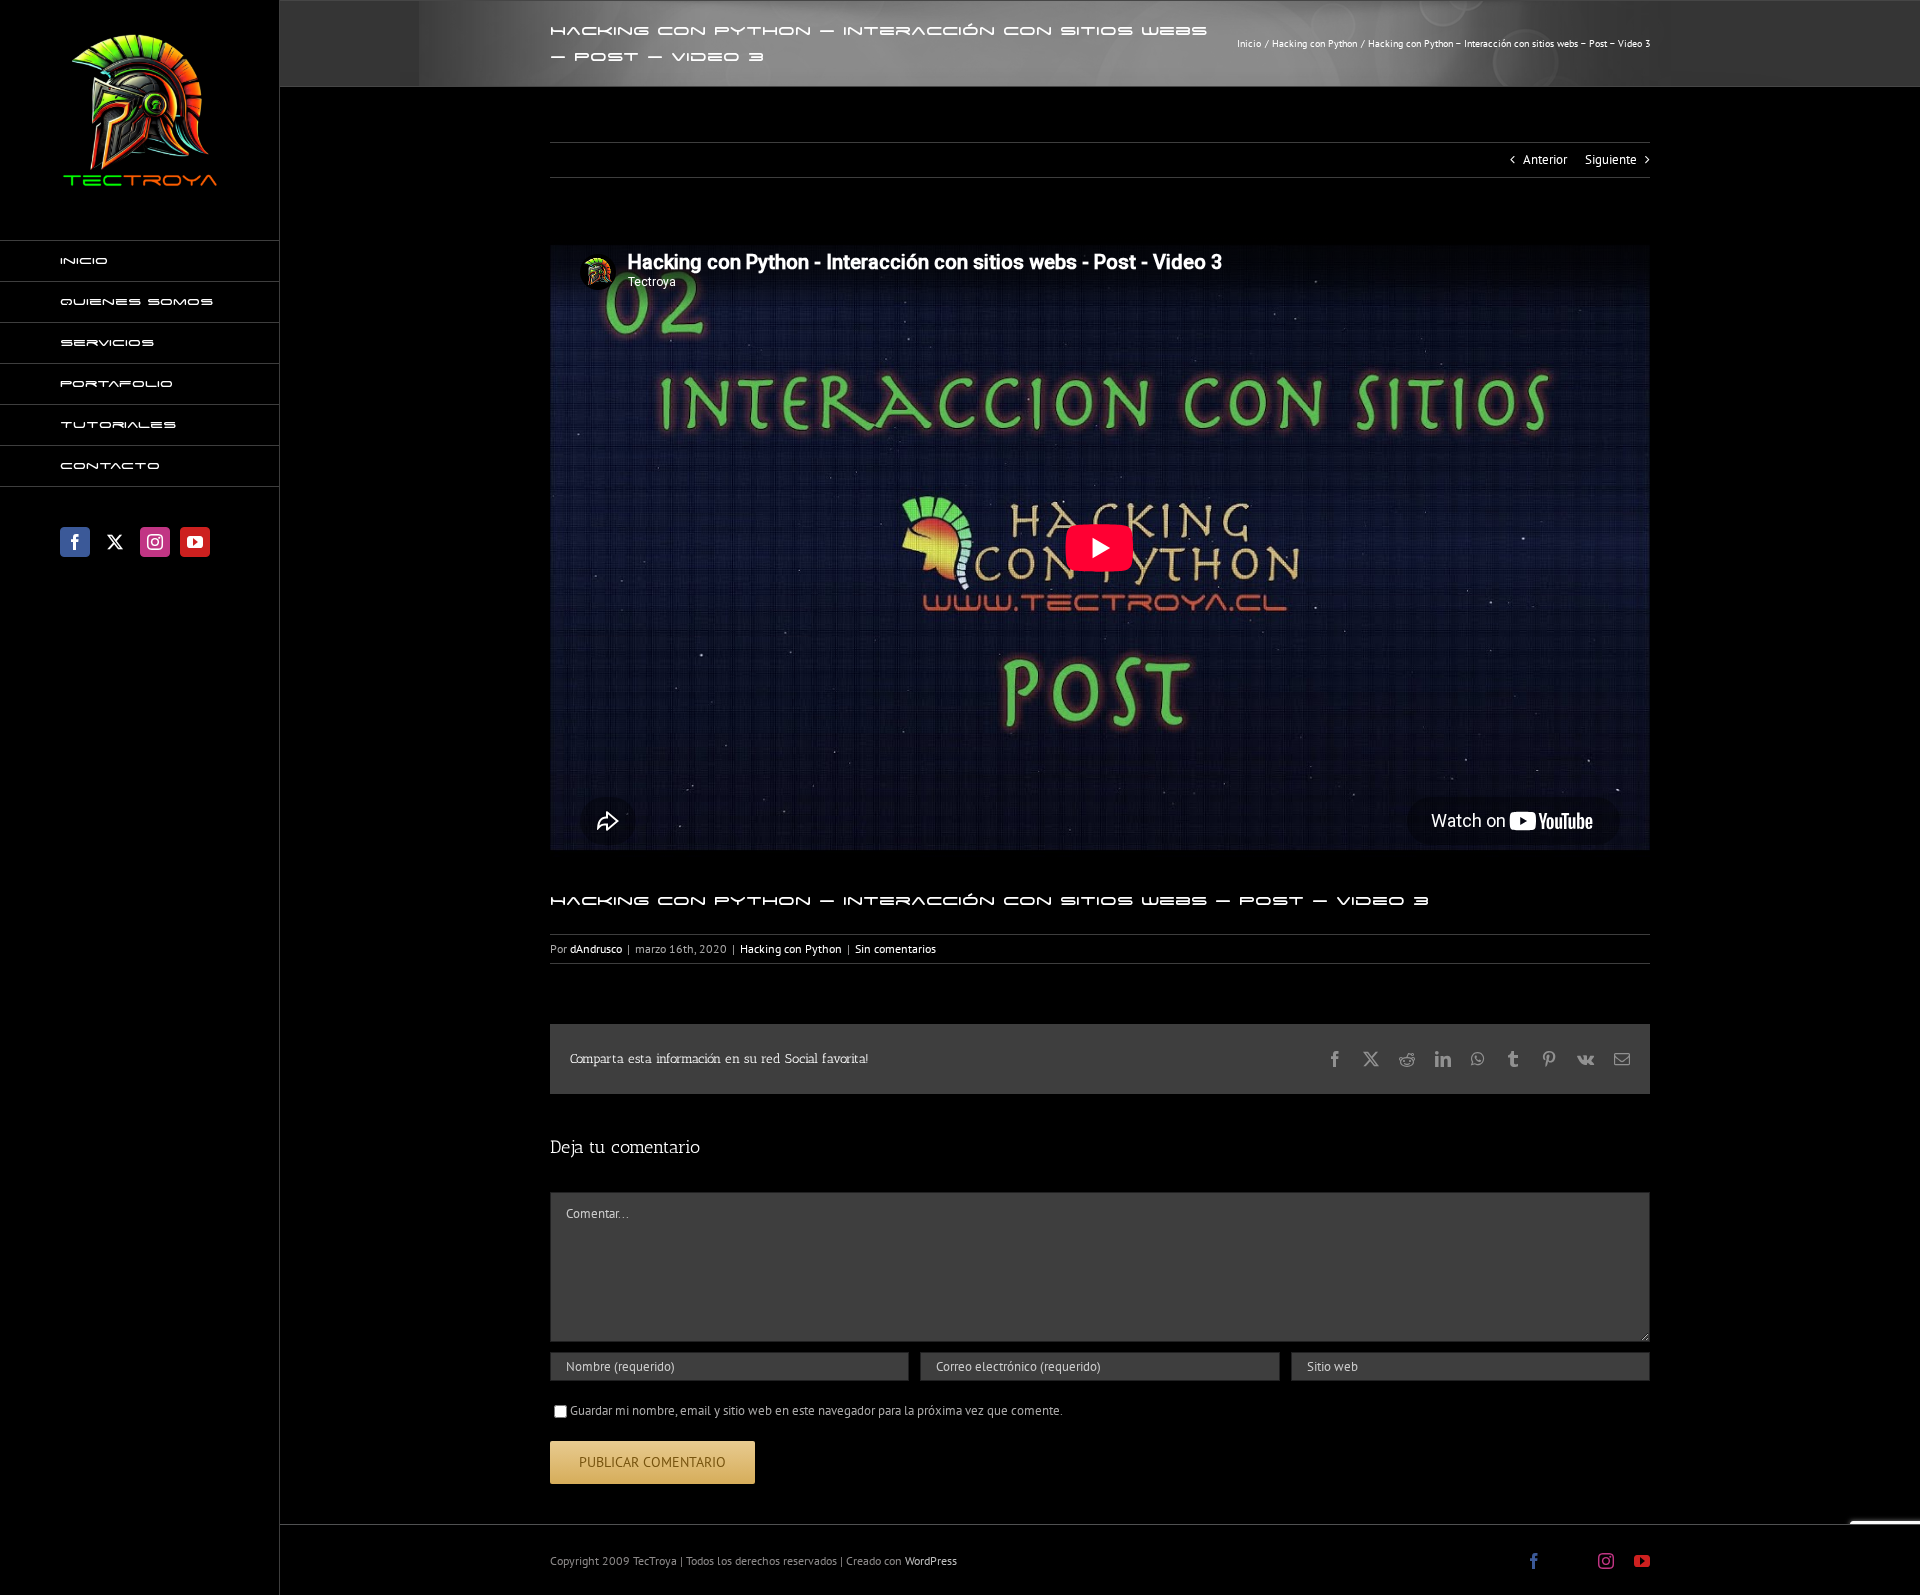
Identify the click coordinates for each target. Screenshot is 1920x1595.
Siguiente (1611, 159)
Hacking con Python (791, 948)
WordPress (931, 1560)
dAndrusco (596, 948)
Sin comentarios (895, 948)
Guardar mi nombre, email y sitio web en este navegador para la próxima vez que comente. (816, 1410)
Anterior (1545, 159)
